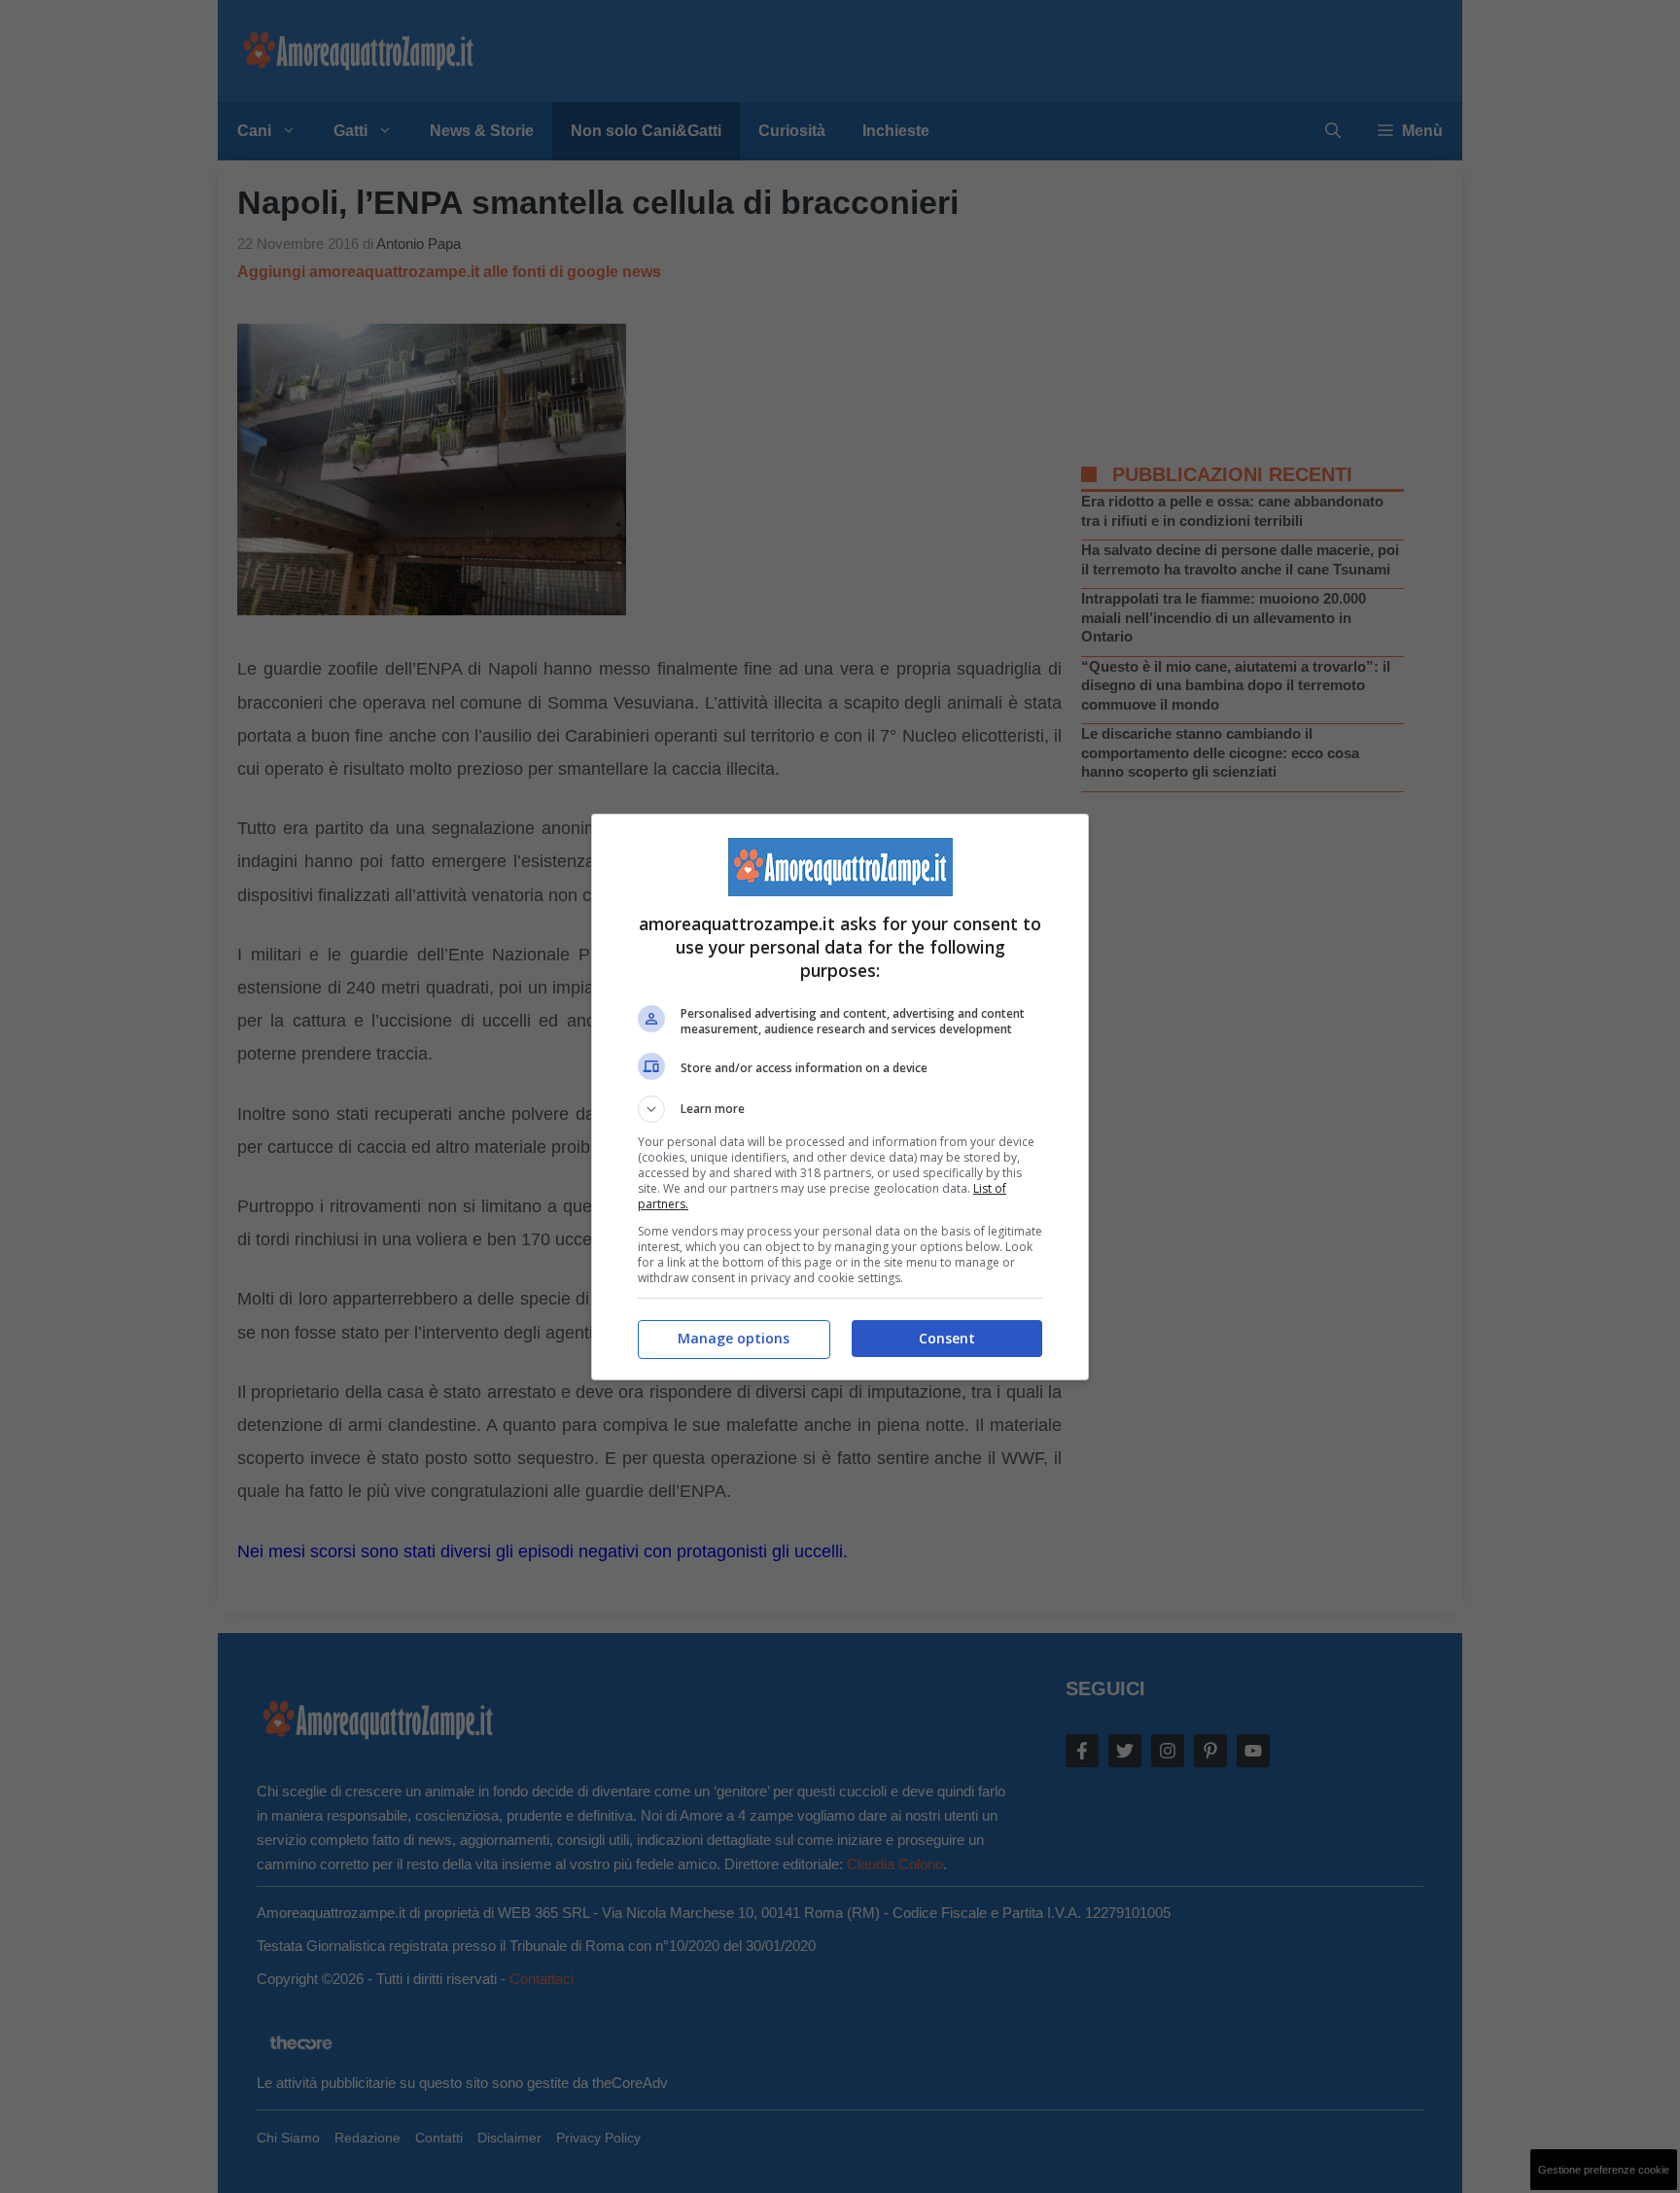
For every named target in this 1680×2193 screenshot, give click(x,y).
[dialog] (840, 1097)
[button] (840, 1109)
